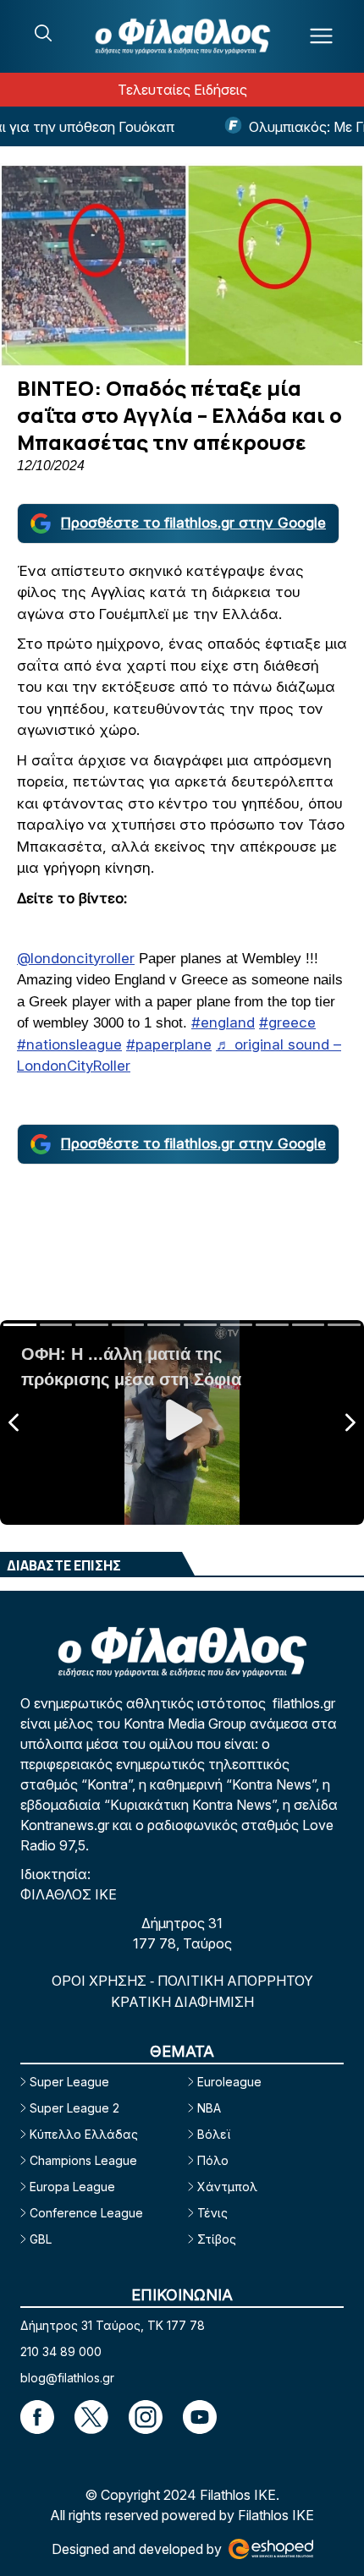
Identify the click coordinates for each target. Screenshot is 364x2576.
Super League (69, 2082)
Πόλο (213, 2160)
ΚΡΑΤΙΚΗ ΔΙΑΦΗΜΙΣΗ (182, 2002)
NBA (209, 2108)
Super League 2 (74, 2108)
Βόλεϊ (214, 2134)
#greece (287, 1022)
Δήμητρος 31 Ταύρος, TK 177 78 (113, 2325)
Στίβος (217, 2239)
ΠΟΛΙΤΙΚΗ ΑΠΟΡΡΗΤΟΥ (235, 1981)
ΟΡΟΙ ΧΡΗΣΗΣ (101, 1981)
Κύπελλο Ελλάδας (84, 2134)
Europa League (72, 2187)
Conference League (86, 2213)
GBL (41, 2239)
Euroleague (229, 2082)
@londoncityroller (76, 958)
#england (223, 1022)
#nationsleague (69, 1044)
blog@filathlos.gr (67, 2378)
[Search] (43, 33)
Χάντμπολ (227, 2187)
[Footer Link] (37, 2417)
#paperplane (169, 1044)
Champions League (83, 2160)
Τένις (212, 2213)
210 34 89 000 (61, 2351)
